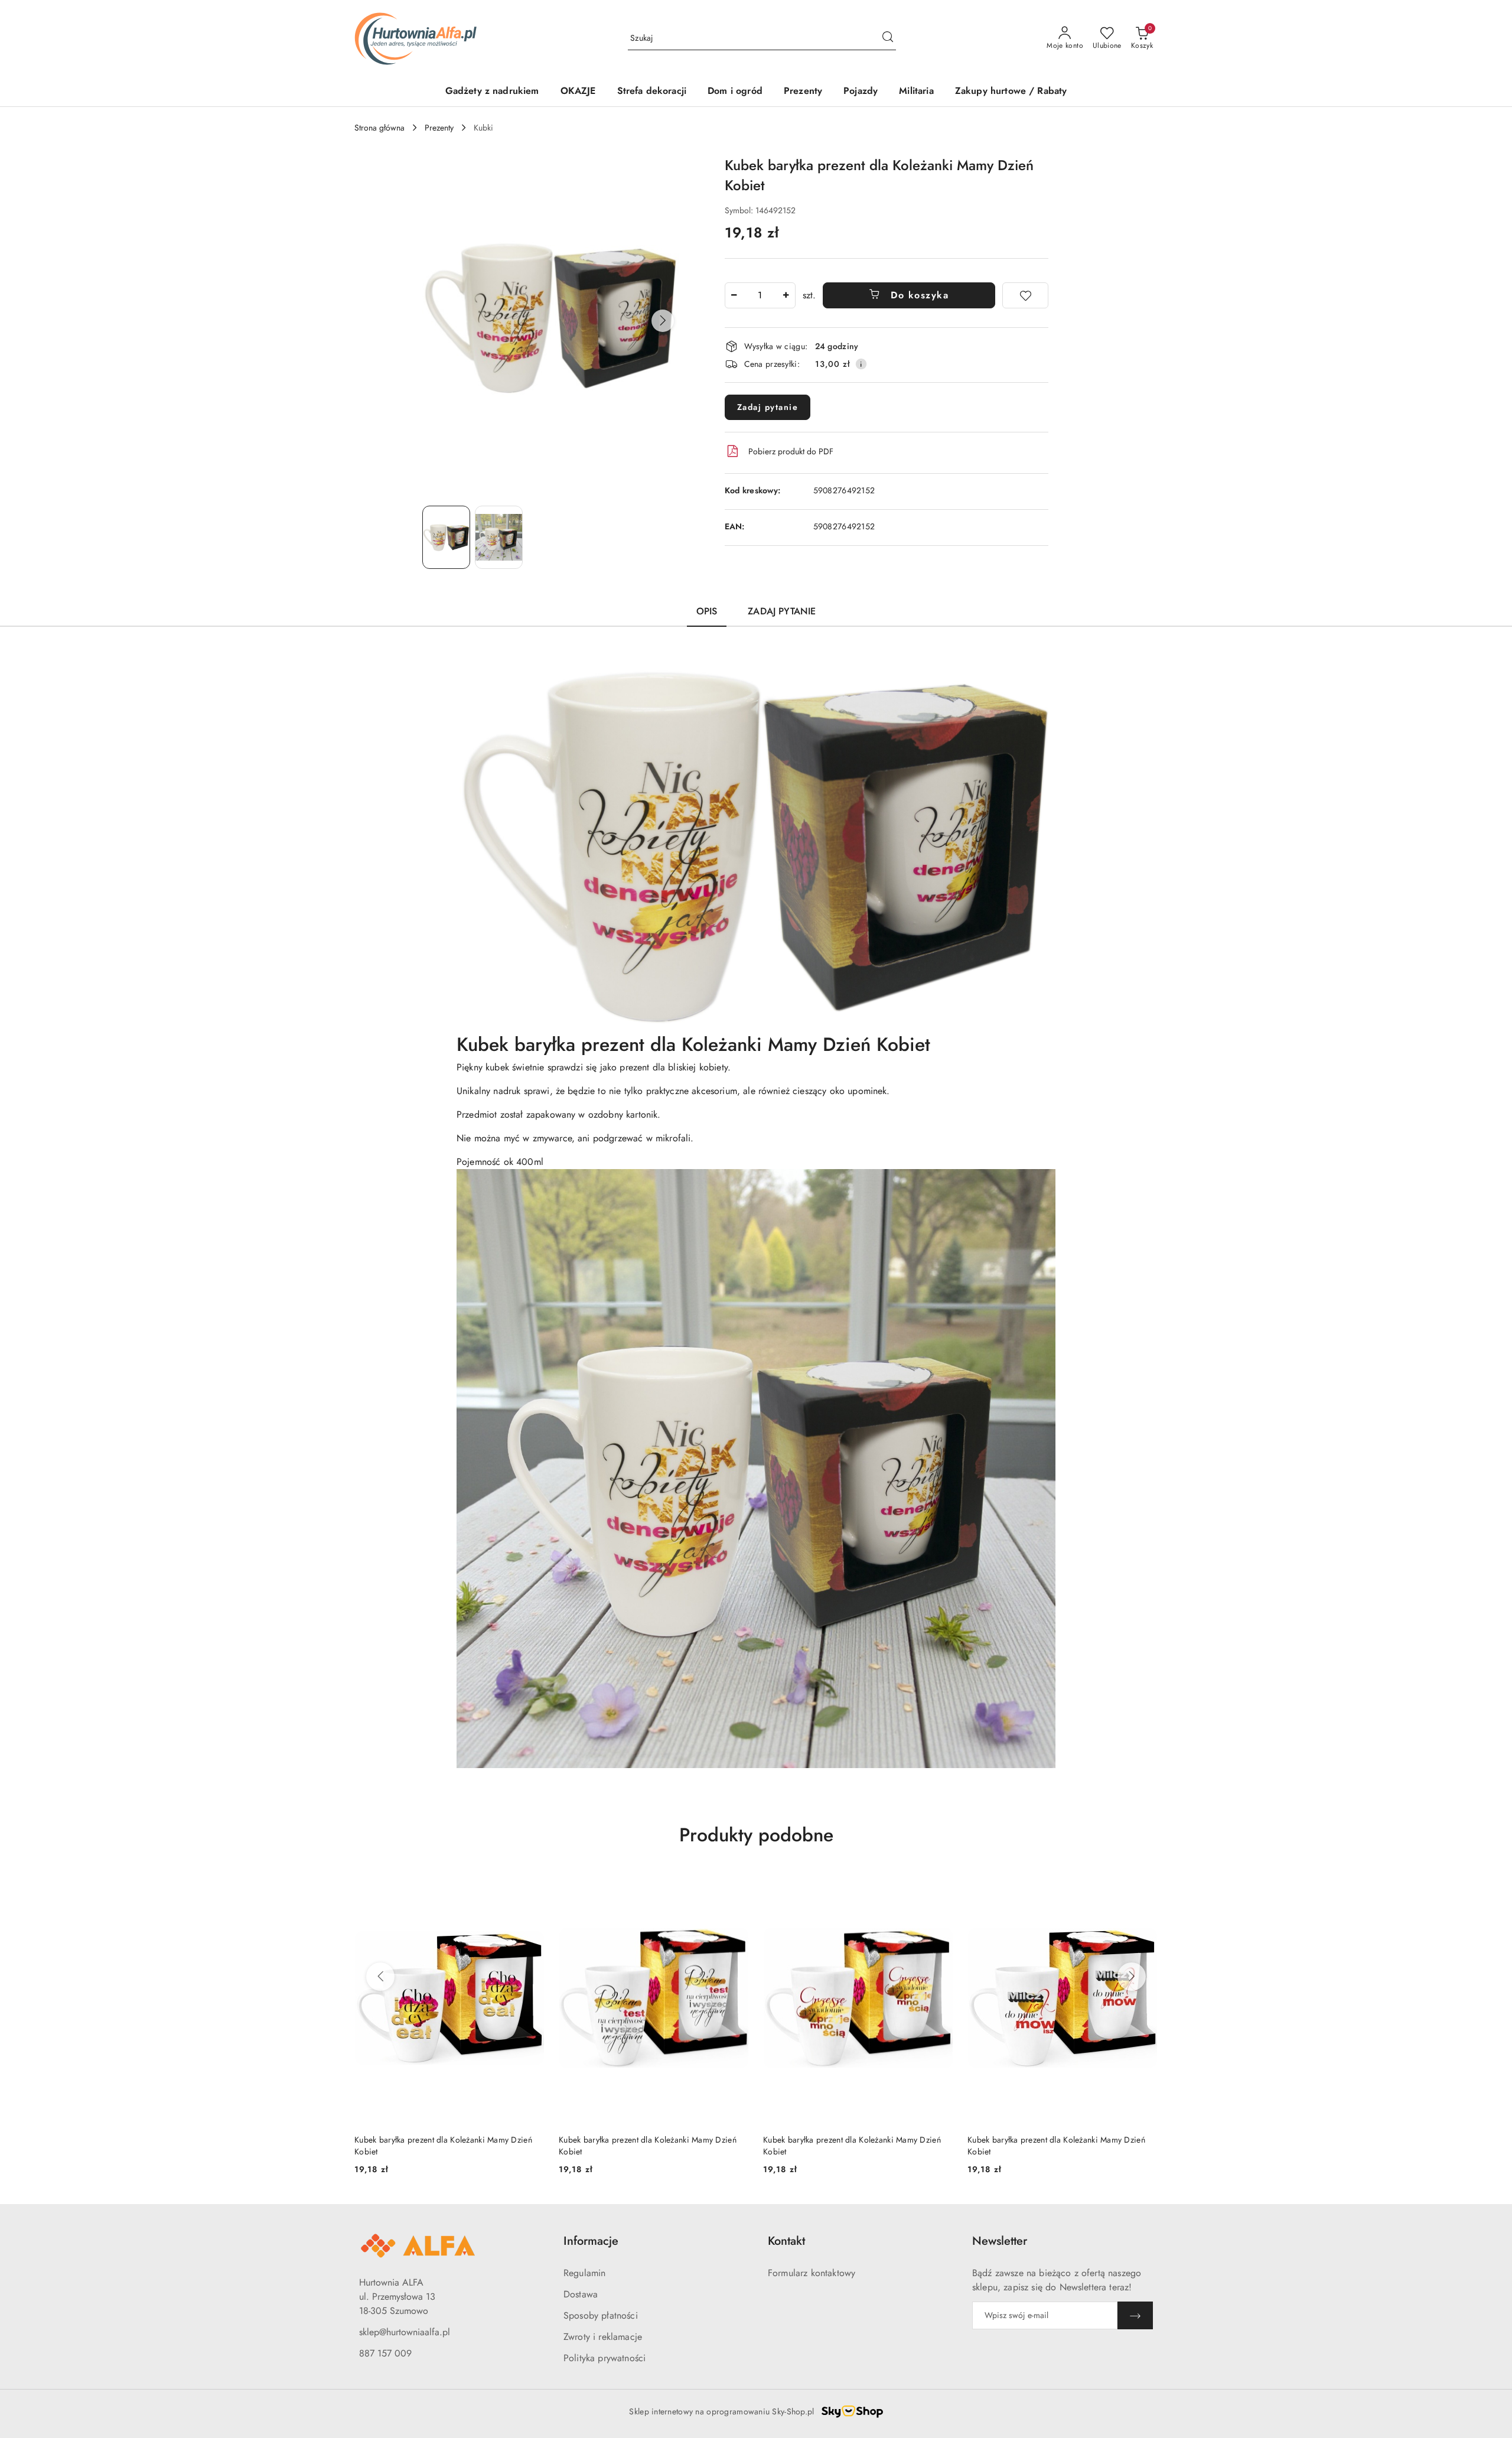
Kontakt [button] (786, 2241)
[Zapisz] (1135, 2315)
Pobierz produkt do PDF (791, 451)
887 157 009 (385, 2353)
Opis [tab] (707, 611)
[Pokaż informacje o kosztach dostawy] (861, 364)
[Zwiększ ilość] (786, 295)
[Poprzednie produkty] (380, 1977)
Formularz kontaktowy (812, 2273)
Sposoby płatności (601, 2315)
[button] (663, 321)
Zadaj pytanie (768, 407)
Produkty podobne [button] (756, 1835)
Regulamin (584, 2273)
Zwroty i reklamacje (603, 2337)
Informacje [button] (591, 2241)
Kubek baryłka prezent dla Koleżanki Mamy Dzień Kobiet (443, 2146)
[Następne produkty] (1132, 1977)
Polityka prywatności (605, 2358)
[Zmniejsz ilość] (734, 295)
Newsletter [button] (1000, 2241)
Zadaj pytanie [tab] (782, 611)
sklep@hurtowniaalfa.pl (405, 2332)
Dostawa (581, 2294)
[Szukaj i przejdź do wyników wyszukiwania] (888, 38)
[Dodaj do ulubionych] (1025, 295)
